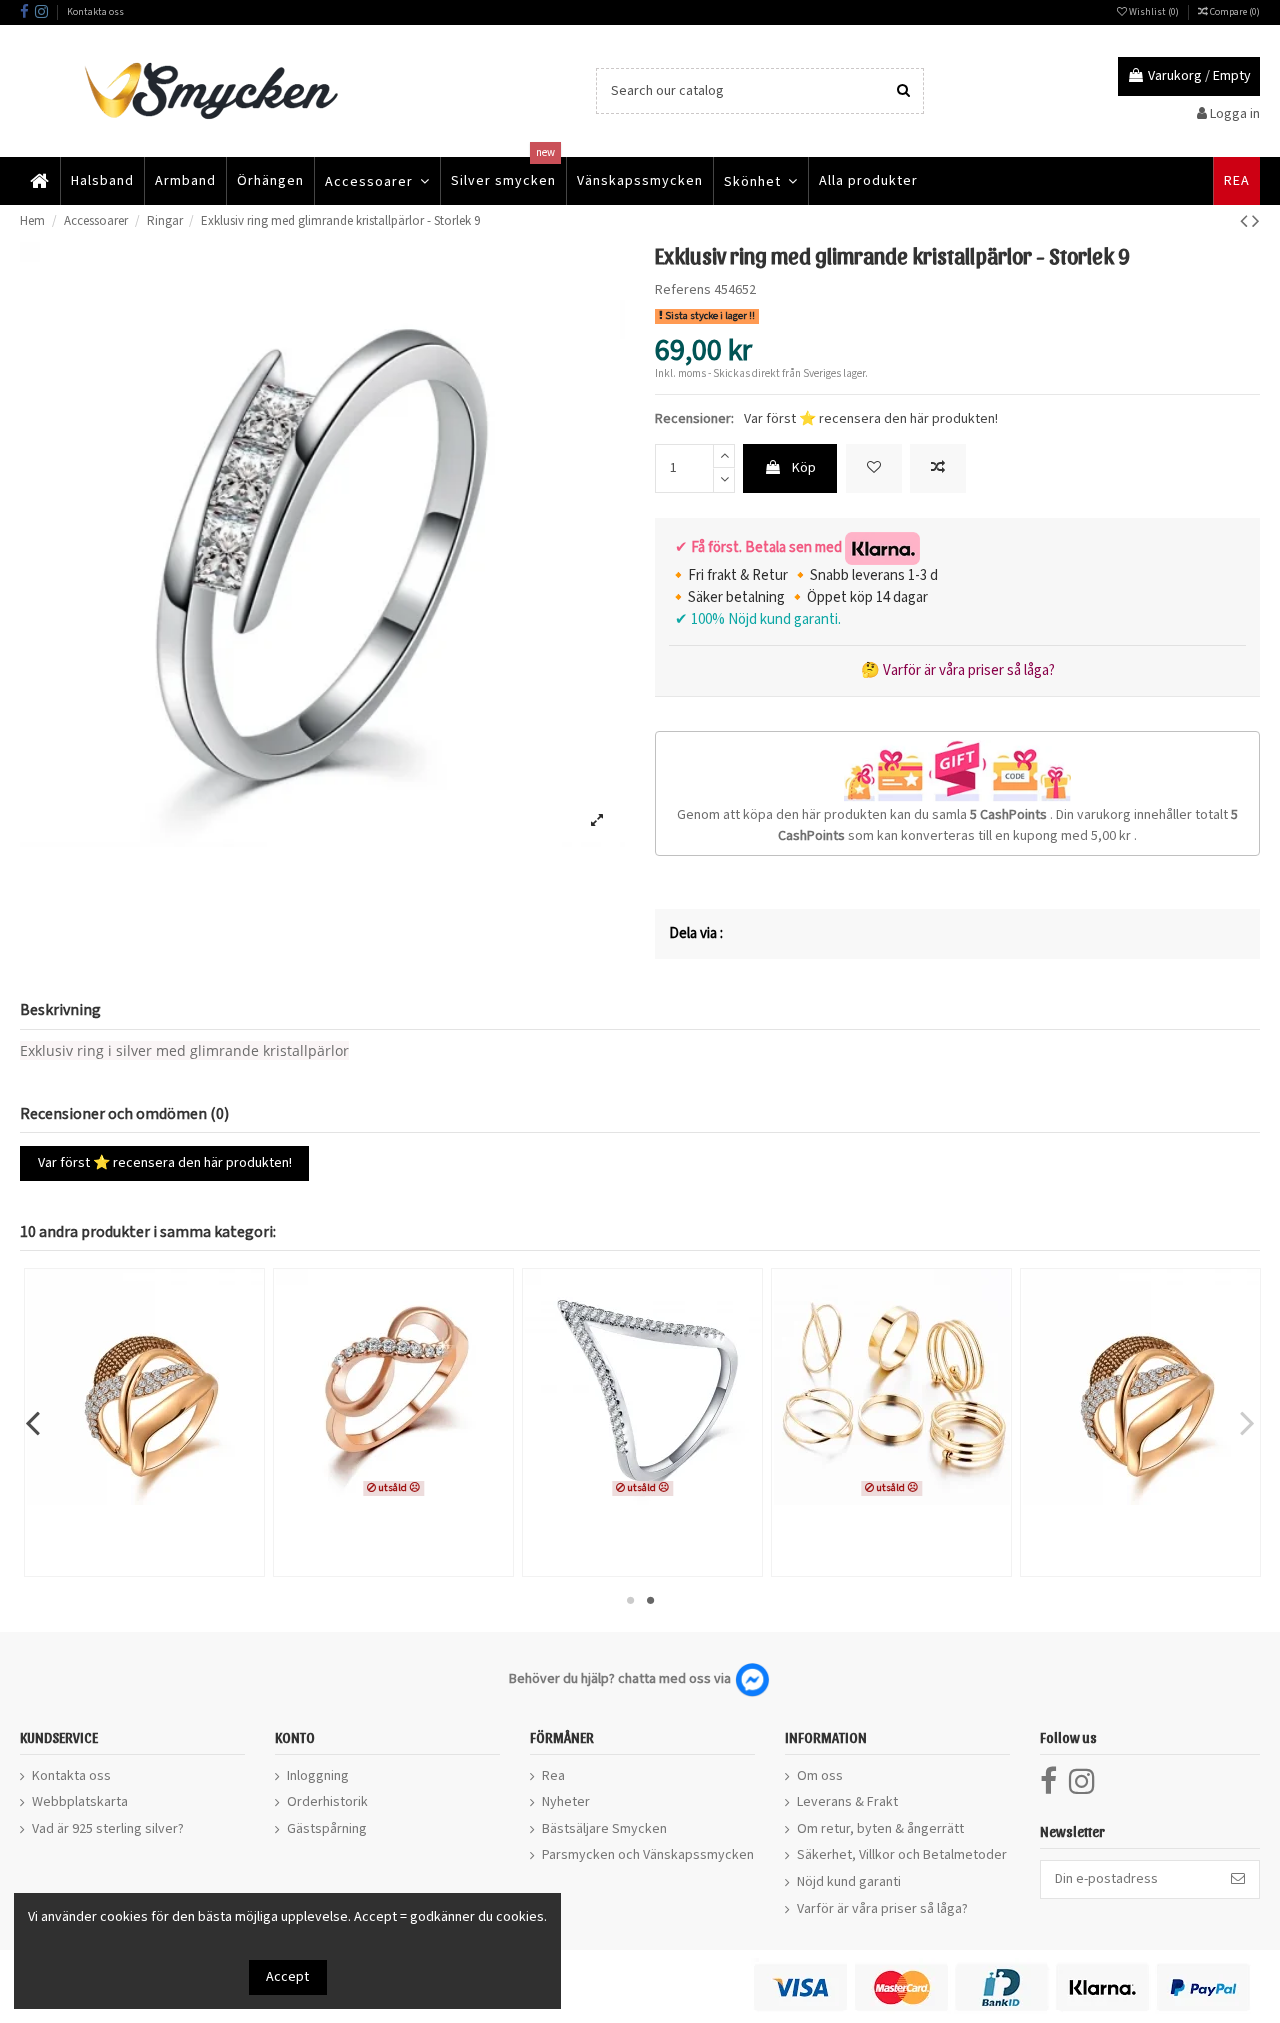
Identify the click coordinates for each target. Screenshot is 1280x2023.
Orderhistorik (327, 1802)
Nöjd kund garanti (849, 1882)
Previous (33, 1422)
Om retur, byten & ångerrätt (880, 1829)
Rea (553, 1776)
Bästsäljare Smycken (604, 1829)
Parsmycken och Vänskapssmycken (648, 1855)
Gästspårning (327, 1829)
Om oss (820, 1776)
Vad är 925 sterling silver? (108, 1829)
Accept (287, 1977)
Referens (683, 290)
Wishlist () (1154, 12)
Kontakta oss (95, 12)
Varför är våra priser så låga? (882, 1909)
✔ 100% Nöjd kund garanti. (755, 619)
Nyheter (566, 1802)
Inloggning (318, 1776)
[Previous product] (1246, 221)
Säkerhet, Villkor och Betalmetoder (902, 1855)
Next (1246, 1422)
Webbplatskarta (80, 1802)
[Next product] (1256, 221)
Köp (804, 468)
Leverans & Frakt (847, 1802)
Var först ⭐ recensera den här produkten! (871, 419)
